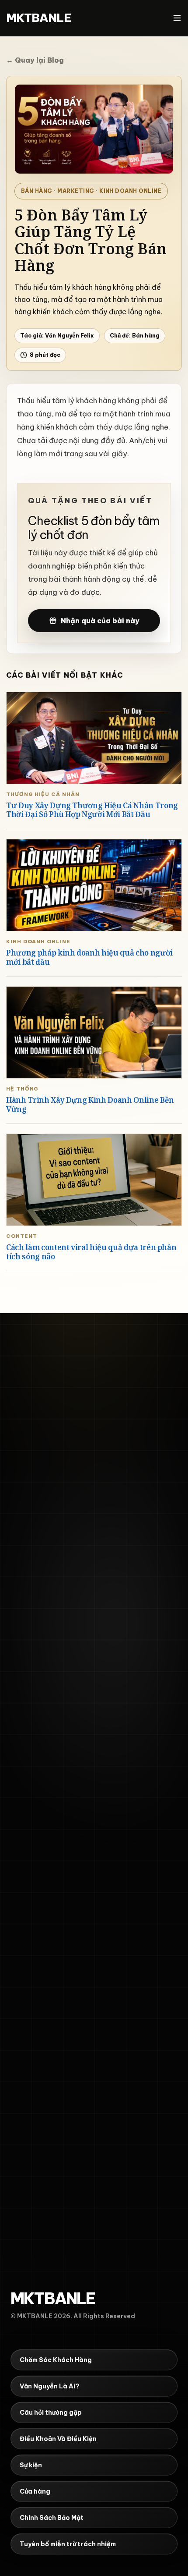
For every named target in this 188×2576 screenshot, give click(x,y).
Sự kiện (31, 2451)
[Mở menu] (177, 18)
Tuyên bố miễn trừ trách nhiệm (68, 2530)
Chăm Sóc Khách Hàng (56, 2346)
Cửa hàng (35, 2477)
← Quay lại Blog (35, 60)
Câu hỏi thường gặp (51, 2398)
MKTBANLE (39, 18)
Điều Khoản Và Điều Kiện (58, 2425)
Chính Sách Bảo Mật (52, 2504)
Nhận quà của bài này (100, 621)
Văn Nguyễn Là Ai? (50, 2372)
